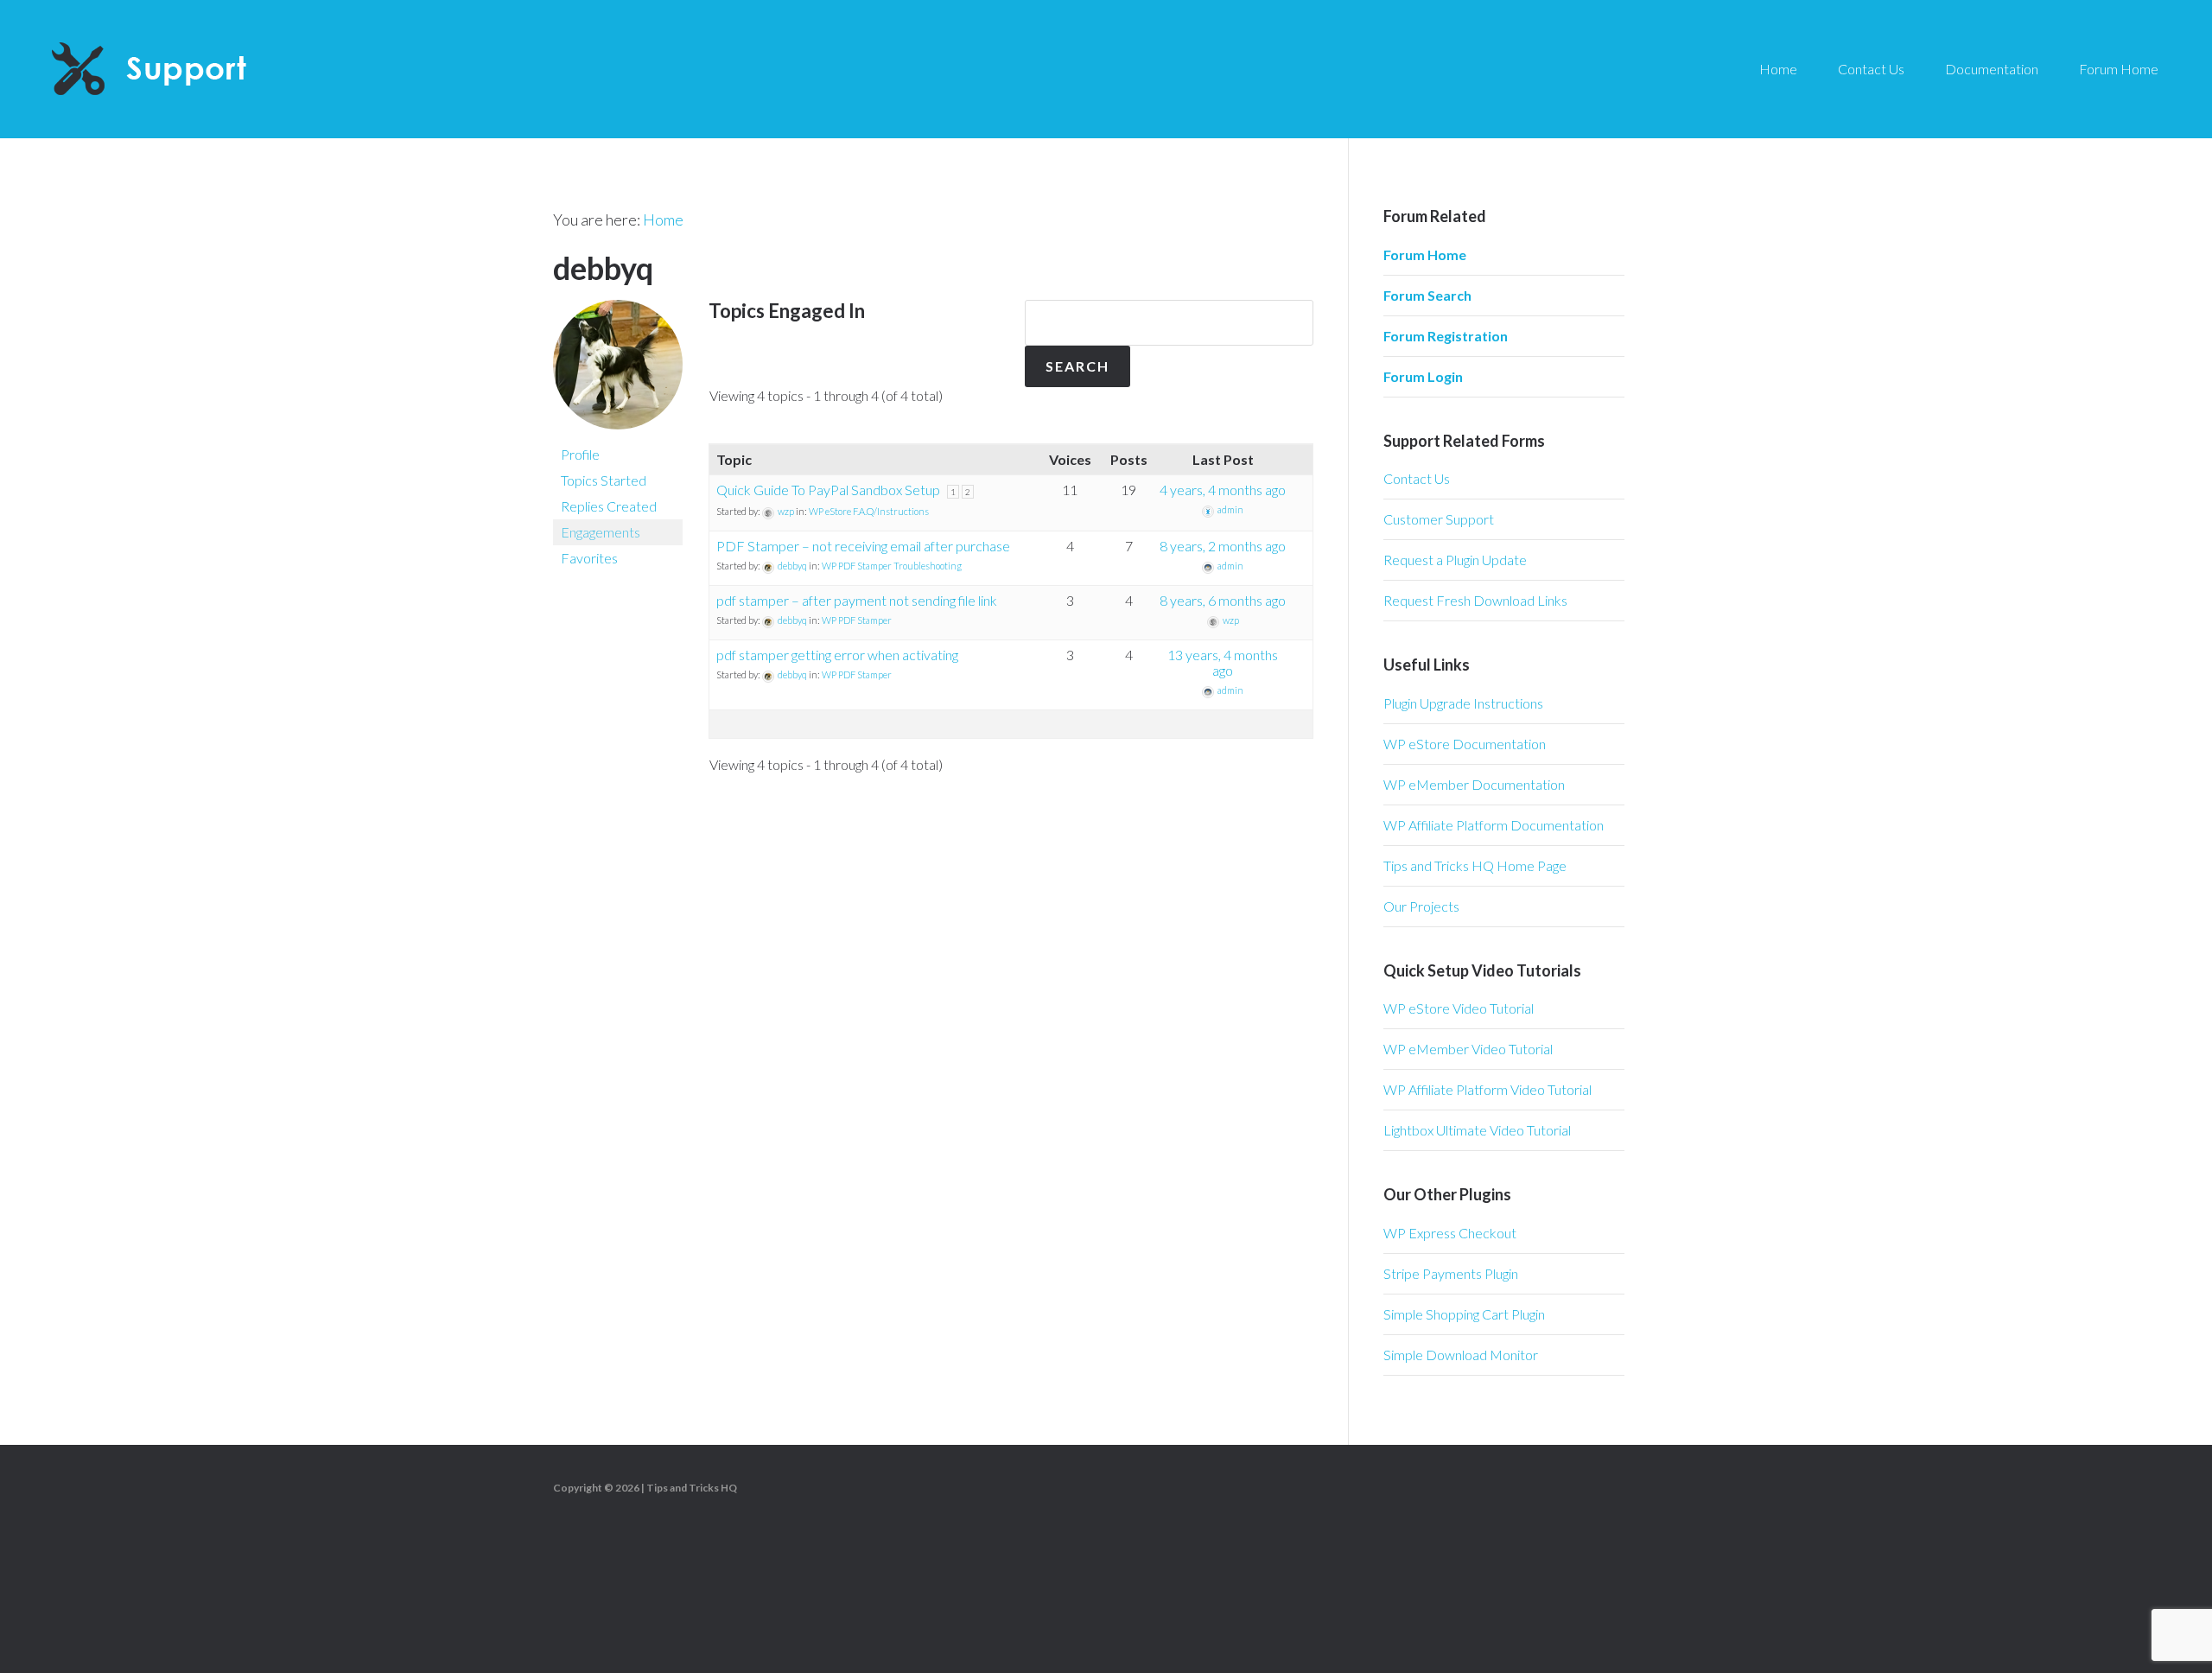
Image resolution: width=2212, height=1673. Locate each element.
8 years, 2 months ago (1223, 546)
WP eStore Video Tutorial (1459, 1008)
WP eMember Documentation (1474, 784)
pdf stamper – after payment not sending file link (857, 600)
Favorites (589, 558)
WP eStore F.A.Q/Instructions (869, 511)
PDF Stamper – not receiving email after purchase (863, 546)
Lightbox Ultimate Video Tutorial (1477, 1130)
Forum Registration (1446, 336)
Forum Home (1425, 254)
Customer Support (1439, 519)
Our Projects (1421, 906)
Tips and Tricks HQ (692, 1488)
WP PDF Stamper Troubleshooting (892, 566)
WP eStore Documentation (1465, 744)
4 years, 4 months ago (1223, 490)
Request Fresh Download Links (1475, 600)
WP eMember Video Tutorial (1468, 1049)
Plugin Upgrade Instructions (1463, 703)
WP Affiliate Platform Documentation (1494, 825)
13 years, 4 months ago (1223, 662)
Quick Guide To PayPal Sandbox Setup (828, 490)
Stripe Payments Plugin (1451, 1273)
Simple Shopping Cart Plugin (1464, 1314)
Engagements (601, 532)
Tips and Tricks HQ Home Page (1475, 865)
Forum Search (1427, 295)
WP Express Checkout (1450, 1233)
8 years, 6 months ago (1223, 600)
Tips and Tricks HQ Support (190, 69)
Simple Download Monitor (1461, 1355)
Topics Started (604, 480)
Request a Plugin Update (1455, 560)
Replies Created (609, 506)
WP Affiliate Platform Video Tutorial (1487, 1089)
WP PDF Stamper (857, 620)
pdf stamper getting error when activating (837, 655)
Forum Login (1423, 376)
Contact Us (1417, 478)
